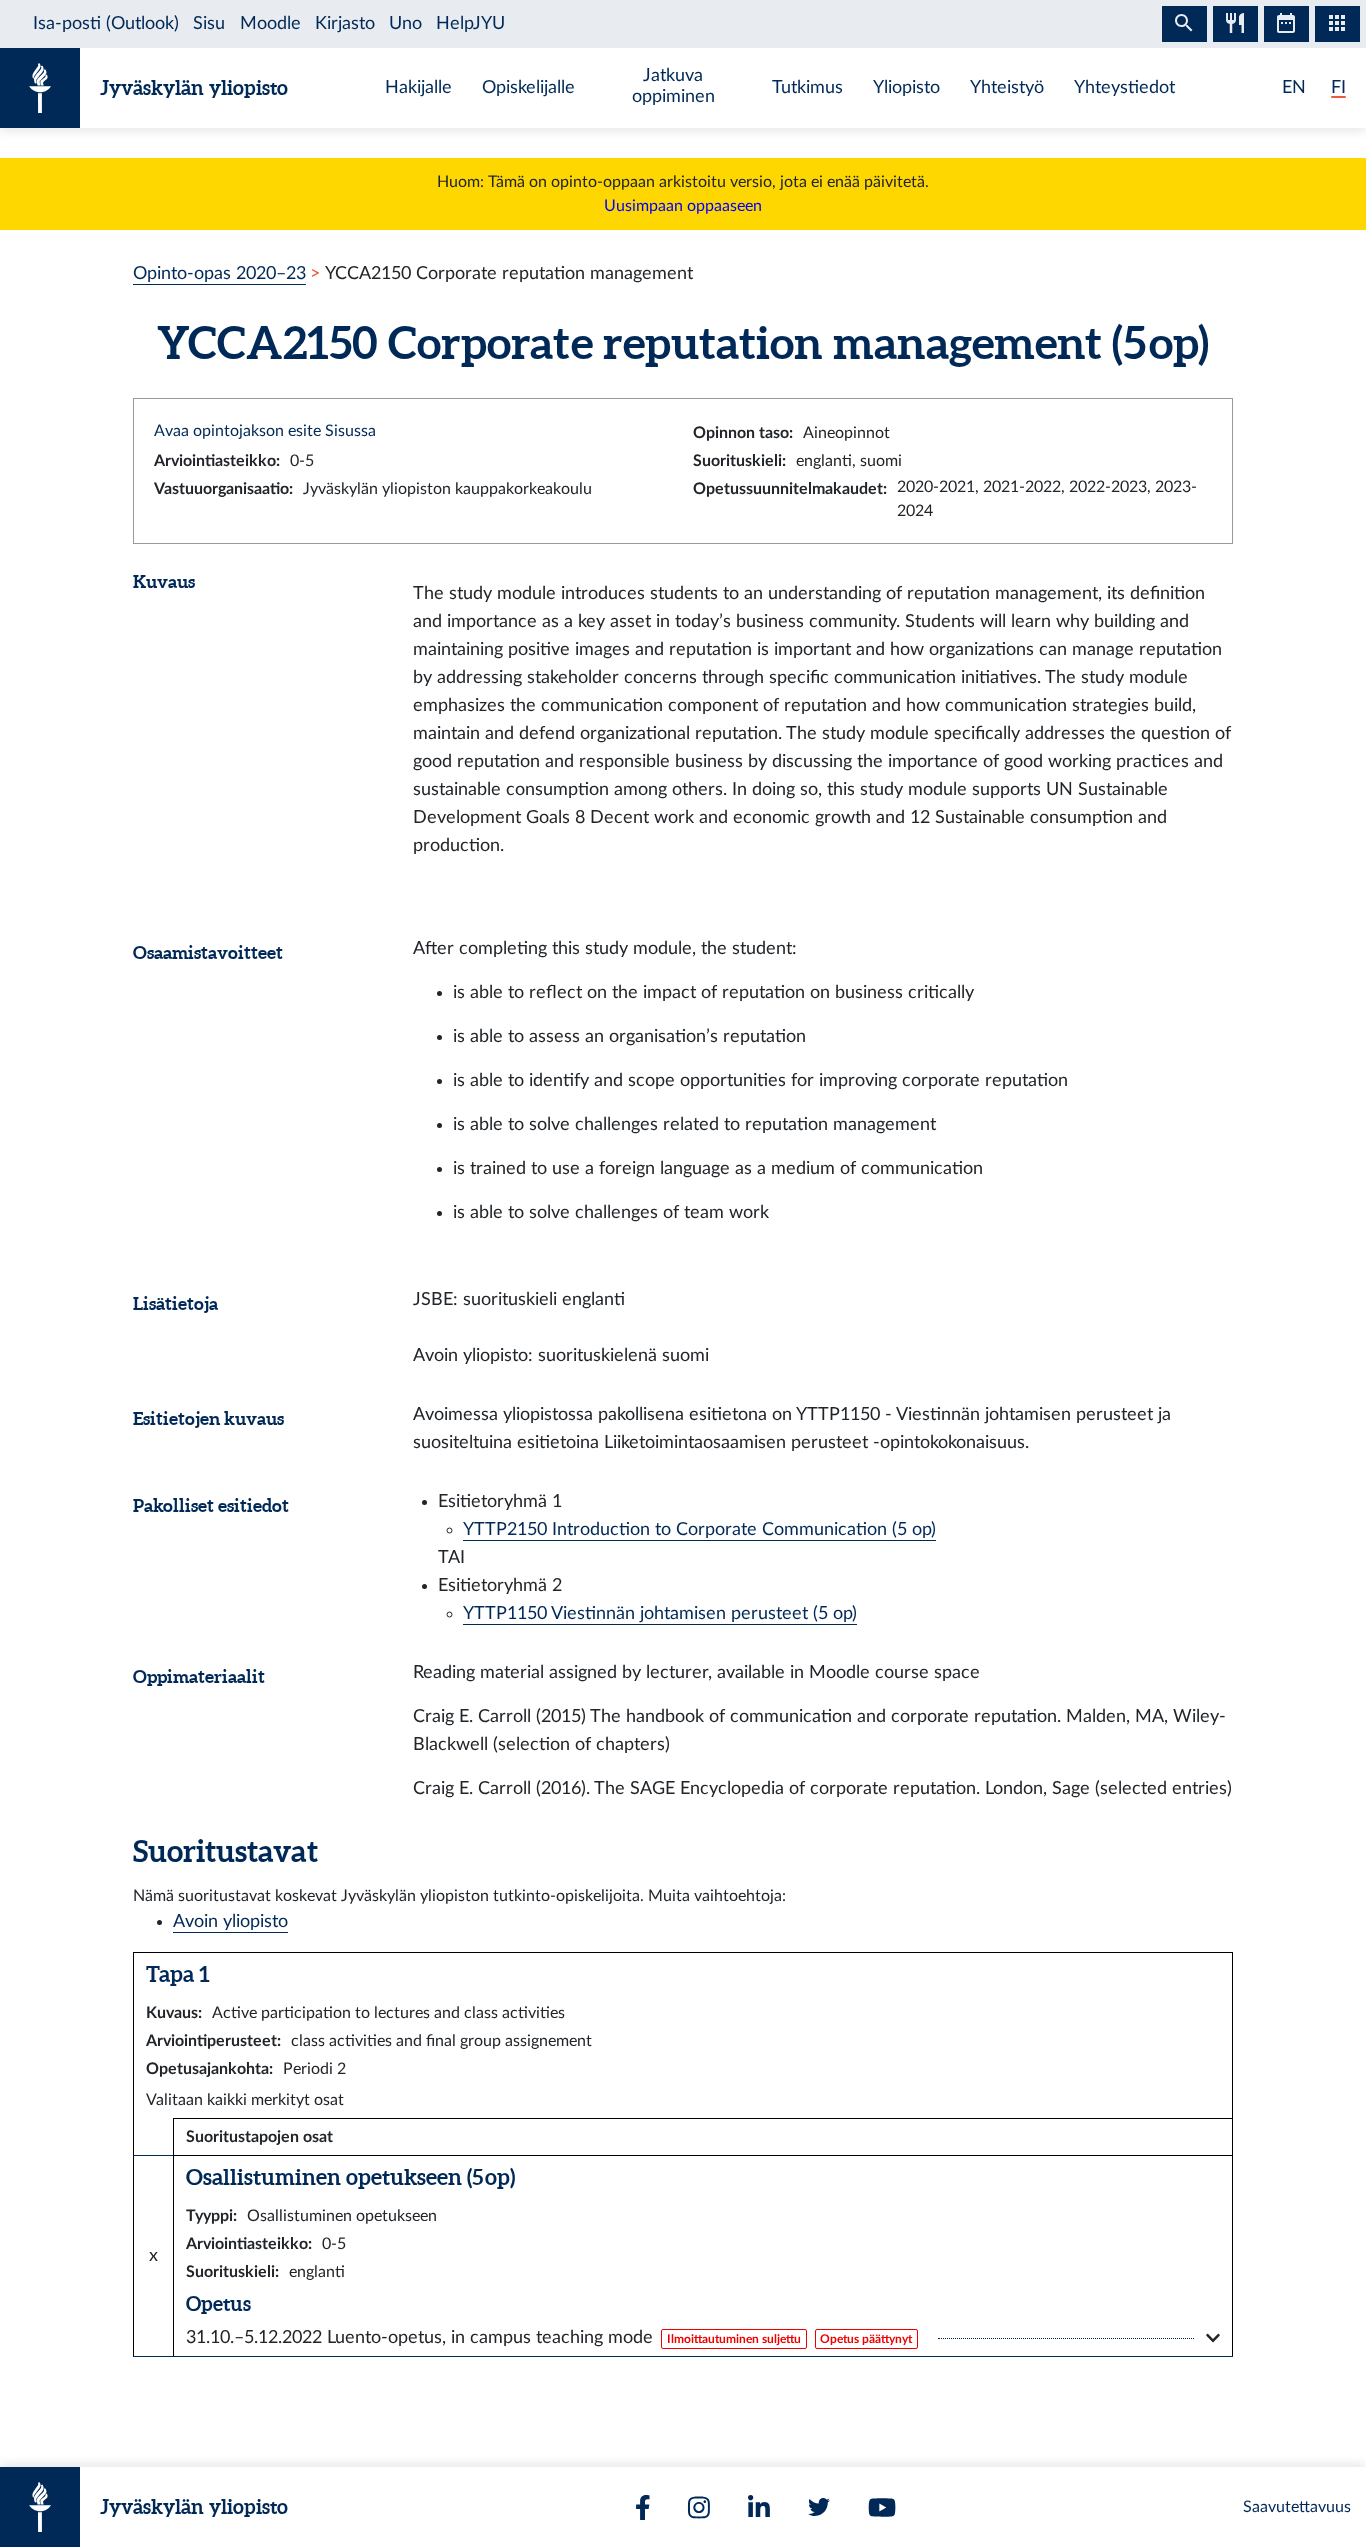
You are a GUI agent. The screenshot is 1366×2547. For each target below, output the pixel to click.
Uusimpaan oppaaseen (683, 206)
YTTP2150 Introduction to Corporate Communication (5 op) (699, 1529)
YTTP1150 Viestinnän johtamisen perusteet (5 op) (660, 1613)
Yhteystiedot (1124, 87)
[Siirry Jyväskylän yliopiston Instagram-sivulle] (699, 2507)
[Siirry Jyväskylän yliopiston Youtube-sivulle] (882, 2507)
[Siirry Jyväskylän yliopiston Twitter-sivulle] (819, 2507)
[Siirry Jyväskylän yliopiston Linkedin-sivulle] (759, 2507)
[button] (703, 2338)
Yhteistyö (1007, 87)
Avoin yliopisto (230, 1921)
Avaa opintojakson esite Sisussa (265, 431)
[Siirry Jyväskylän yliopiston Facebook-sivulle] (643, 2507)
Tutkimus (807, 87)
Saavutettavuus (1297, 2507)
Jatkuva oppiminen (673, 86)
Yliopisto (906, 87)
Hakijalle (418, 87)
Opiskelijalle (528, 87)
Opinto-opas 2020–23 (219, 273)
